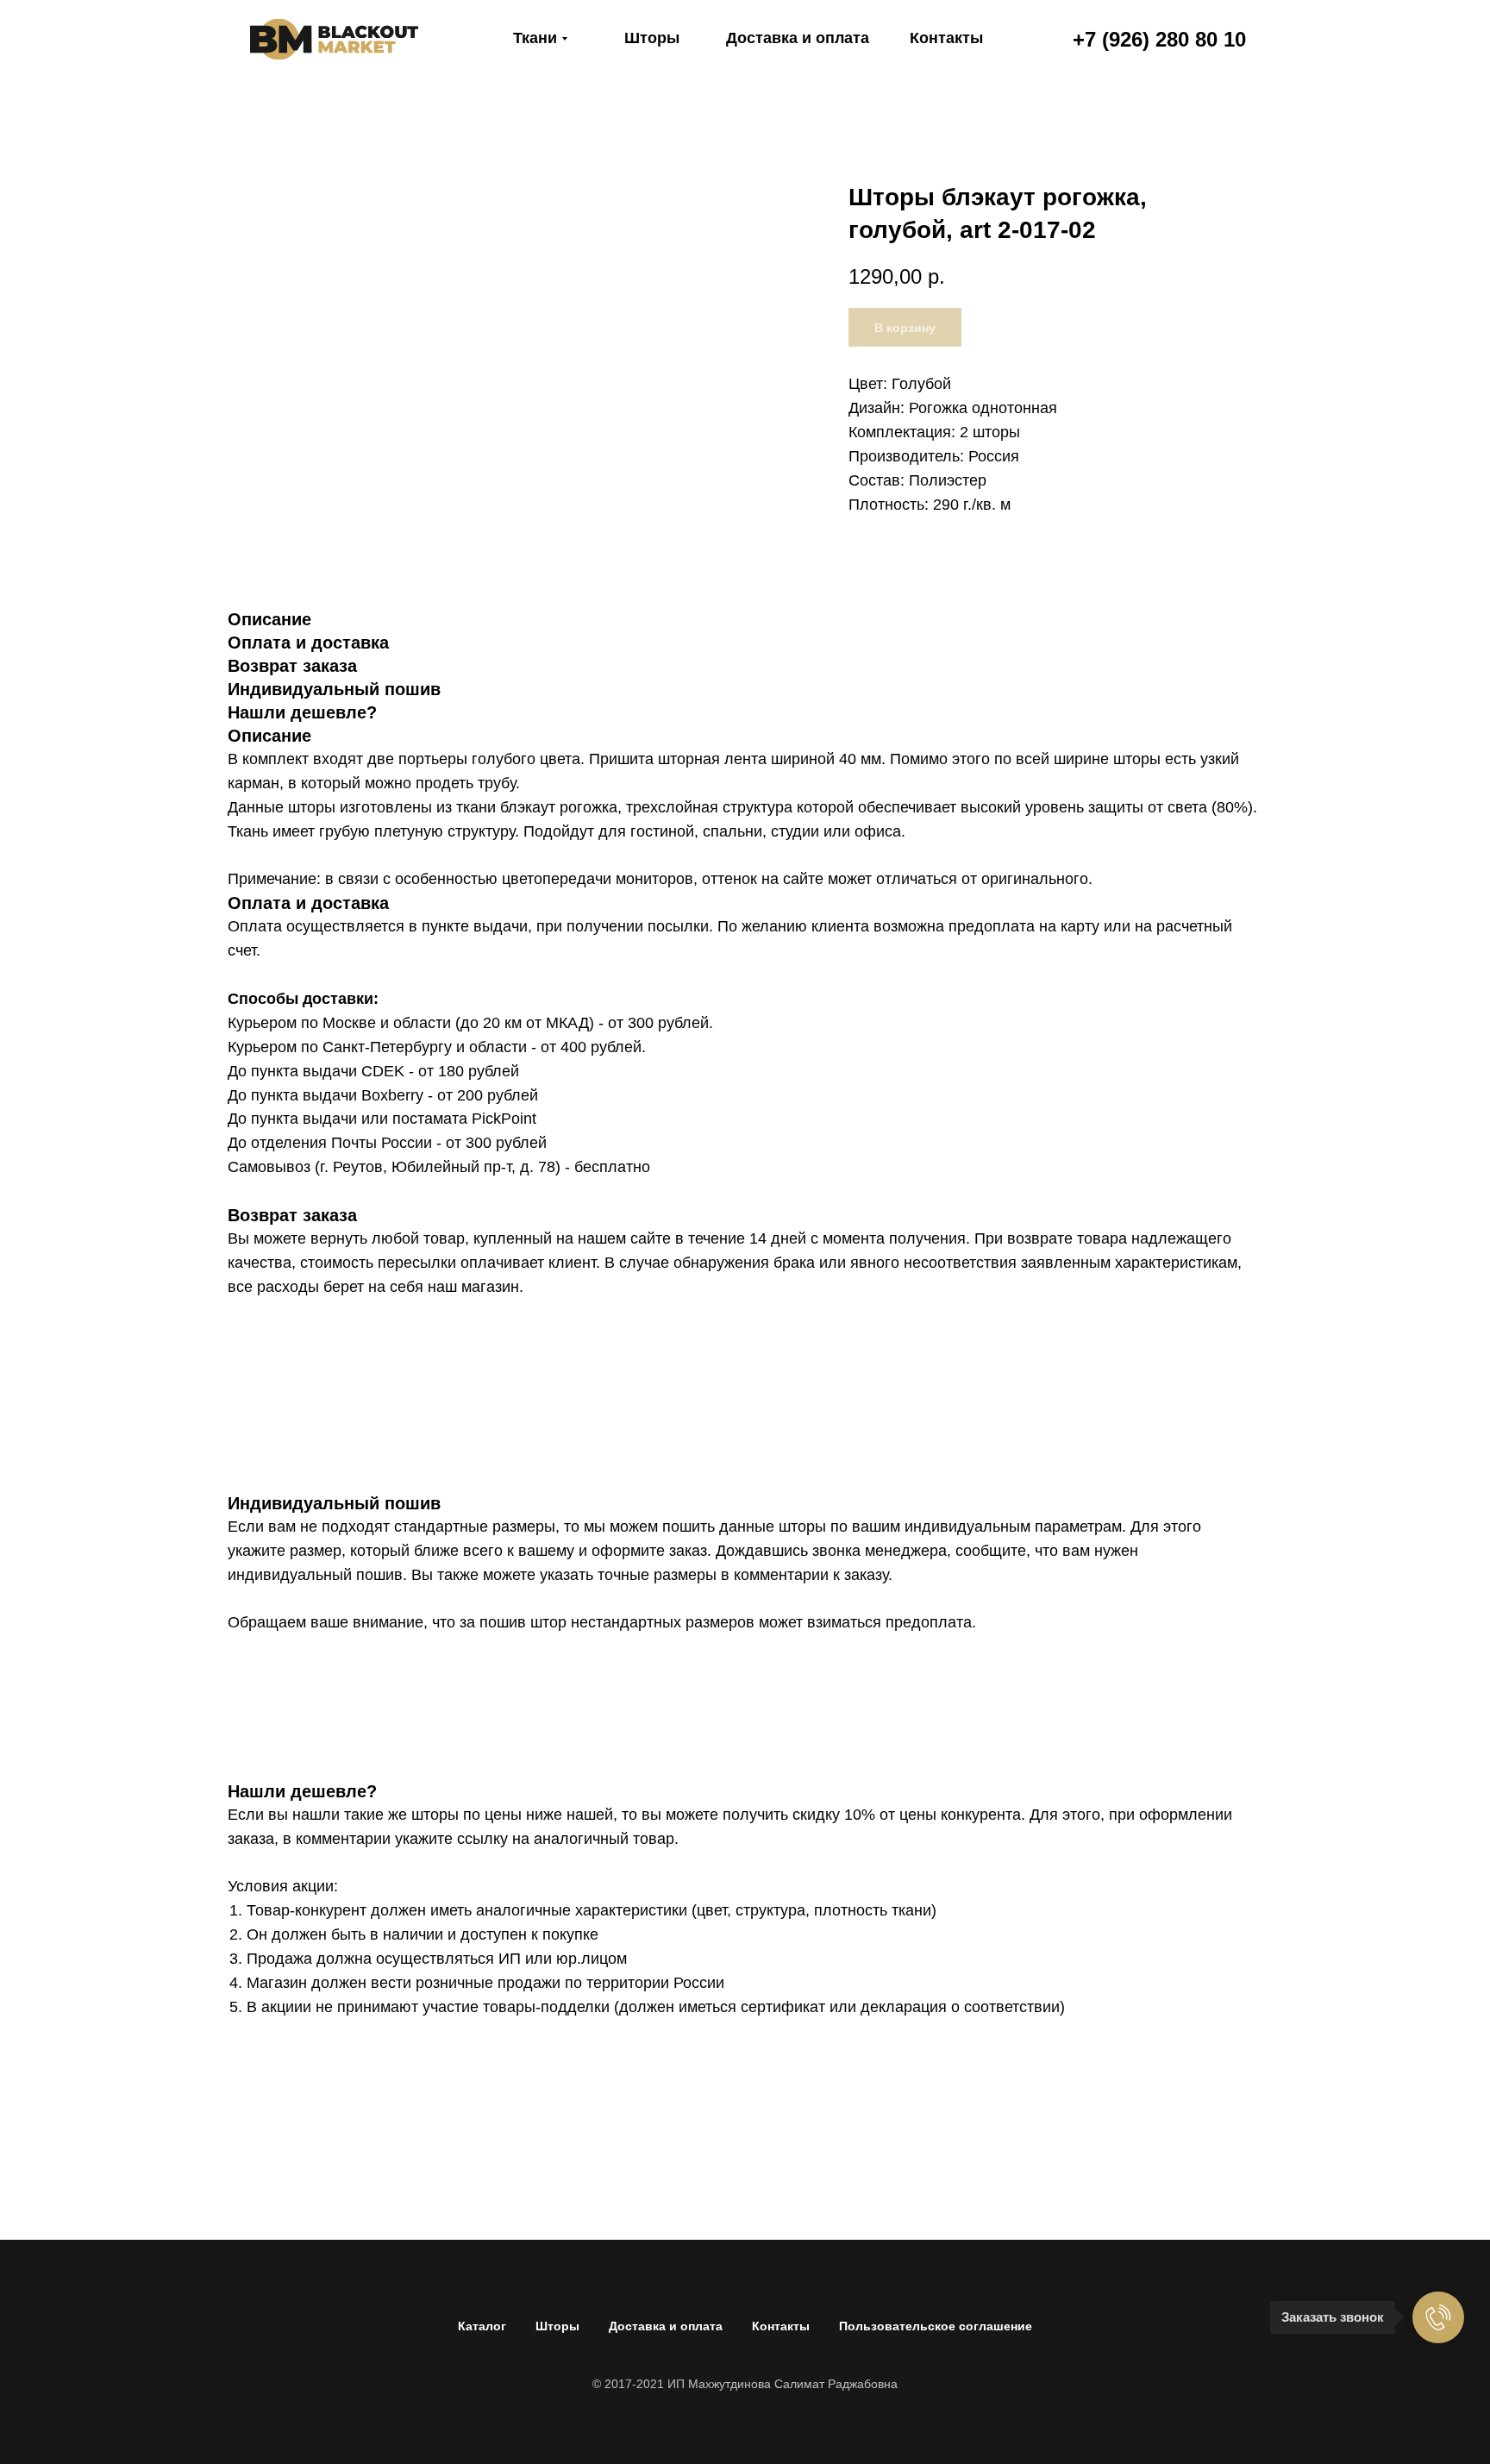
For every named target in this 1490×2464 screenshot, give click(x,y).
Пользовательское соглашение (936, 2326)
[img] (334, 39)
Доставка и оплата (666, 2326)
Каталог (482, 2326)
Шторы (557, 2326)
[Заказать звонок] (1438, 2317)
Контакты (781, 2326)
